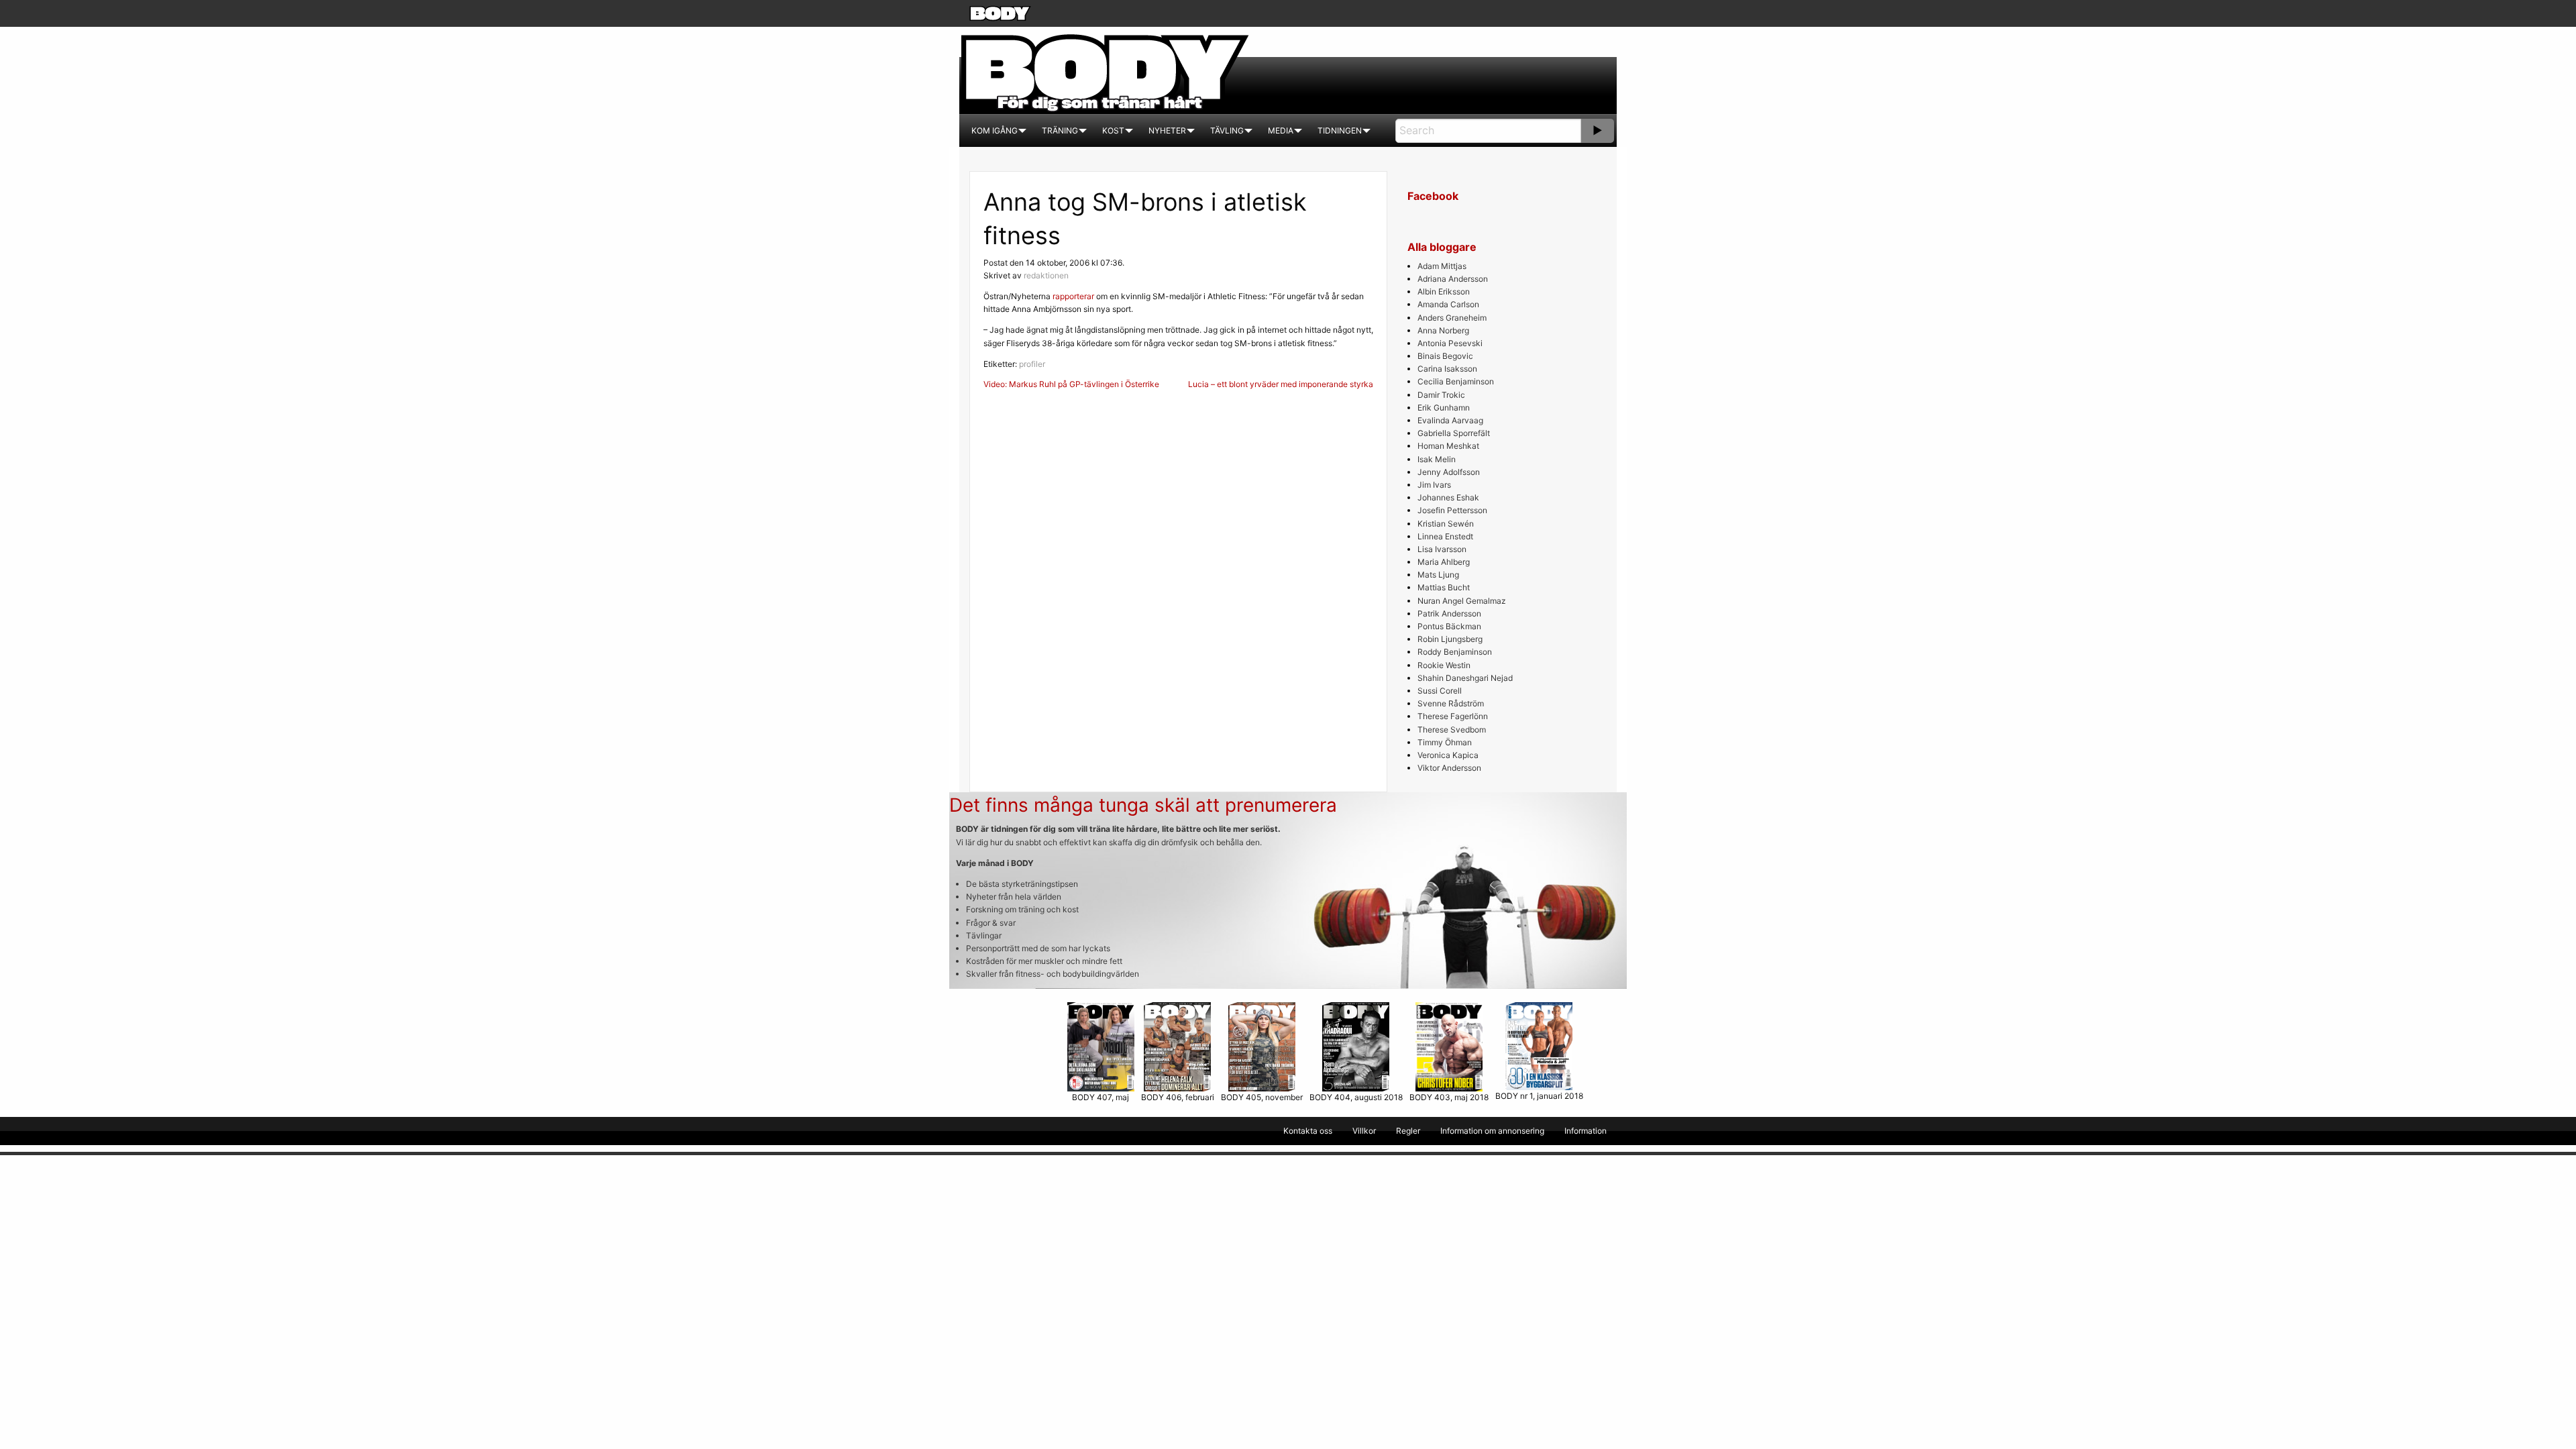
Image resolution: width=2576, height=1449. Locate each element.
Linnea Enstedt (1445, 536)
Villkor (1364, 1131)
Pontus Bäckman (1449, 626)
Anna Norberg (1443, 330)
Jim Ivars (1434, 485)
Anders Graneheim (1452, 318)
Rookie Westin (1444, 665)
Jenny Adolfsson (1449, 472)
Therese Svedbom (1452, 730)
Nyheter (1167, 130)
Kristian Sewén (1446, 524)
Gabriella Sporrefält (1454, 433)
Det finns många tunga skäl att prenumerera (1143, 805)
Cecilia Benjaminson (1456, 381)
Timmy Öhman (1445, 742)
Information (1586, 1131)
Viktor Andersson (1449, 768)
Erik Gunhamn (1444, 408)
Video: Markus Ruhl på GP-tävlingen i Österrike (1071, 384)
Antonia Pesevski (1450, 343)
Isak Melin (1437, 459)
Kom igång (995, 130)
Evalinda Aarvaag (1450, 420)
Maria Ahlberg (1444, 562)
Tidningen (1340, 130)
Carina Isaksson (1447, 369)
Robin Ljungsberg (1450, 639)
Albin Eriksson (1444, 291)
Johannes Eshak (1448, 497)
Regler (1408, 1131)
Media (1281, 130)
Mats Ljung (1438, 575)
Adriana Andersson (1453, 279)
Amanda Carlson (1448, 304)
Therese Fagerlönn (1453, 716)
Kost (1113, 130)
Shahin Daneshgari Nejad (1465, 678)
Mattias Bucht (1444, 587)
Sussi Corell (1440, 691)
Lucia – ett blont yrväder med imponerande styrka (1281, 384)
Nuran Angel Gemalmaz (1462, 601)
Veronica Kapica (1448, 755)
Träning (1060, 130)
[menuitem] (995, 131)
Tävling (1227, 130)
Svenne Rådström (1451, 703)
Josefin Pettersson (1452, 510)
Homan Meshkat (1448, 446)
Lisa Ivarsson (1442, 549)
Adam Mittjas (1442, 266)
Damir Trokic (1441, 395)
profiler (1032, 364)
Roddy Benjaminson (1455, 652)
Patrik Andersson (1449, 613)
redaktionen (1046, 275)
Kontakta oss (1308, 1131)
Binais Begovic (1445, 356)
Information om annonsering (1492, 1131)
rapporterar (1073, 296)
